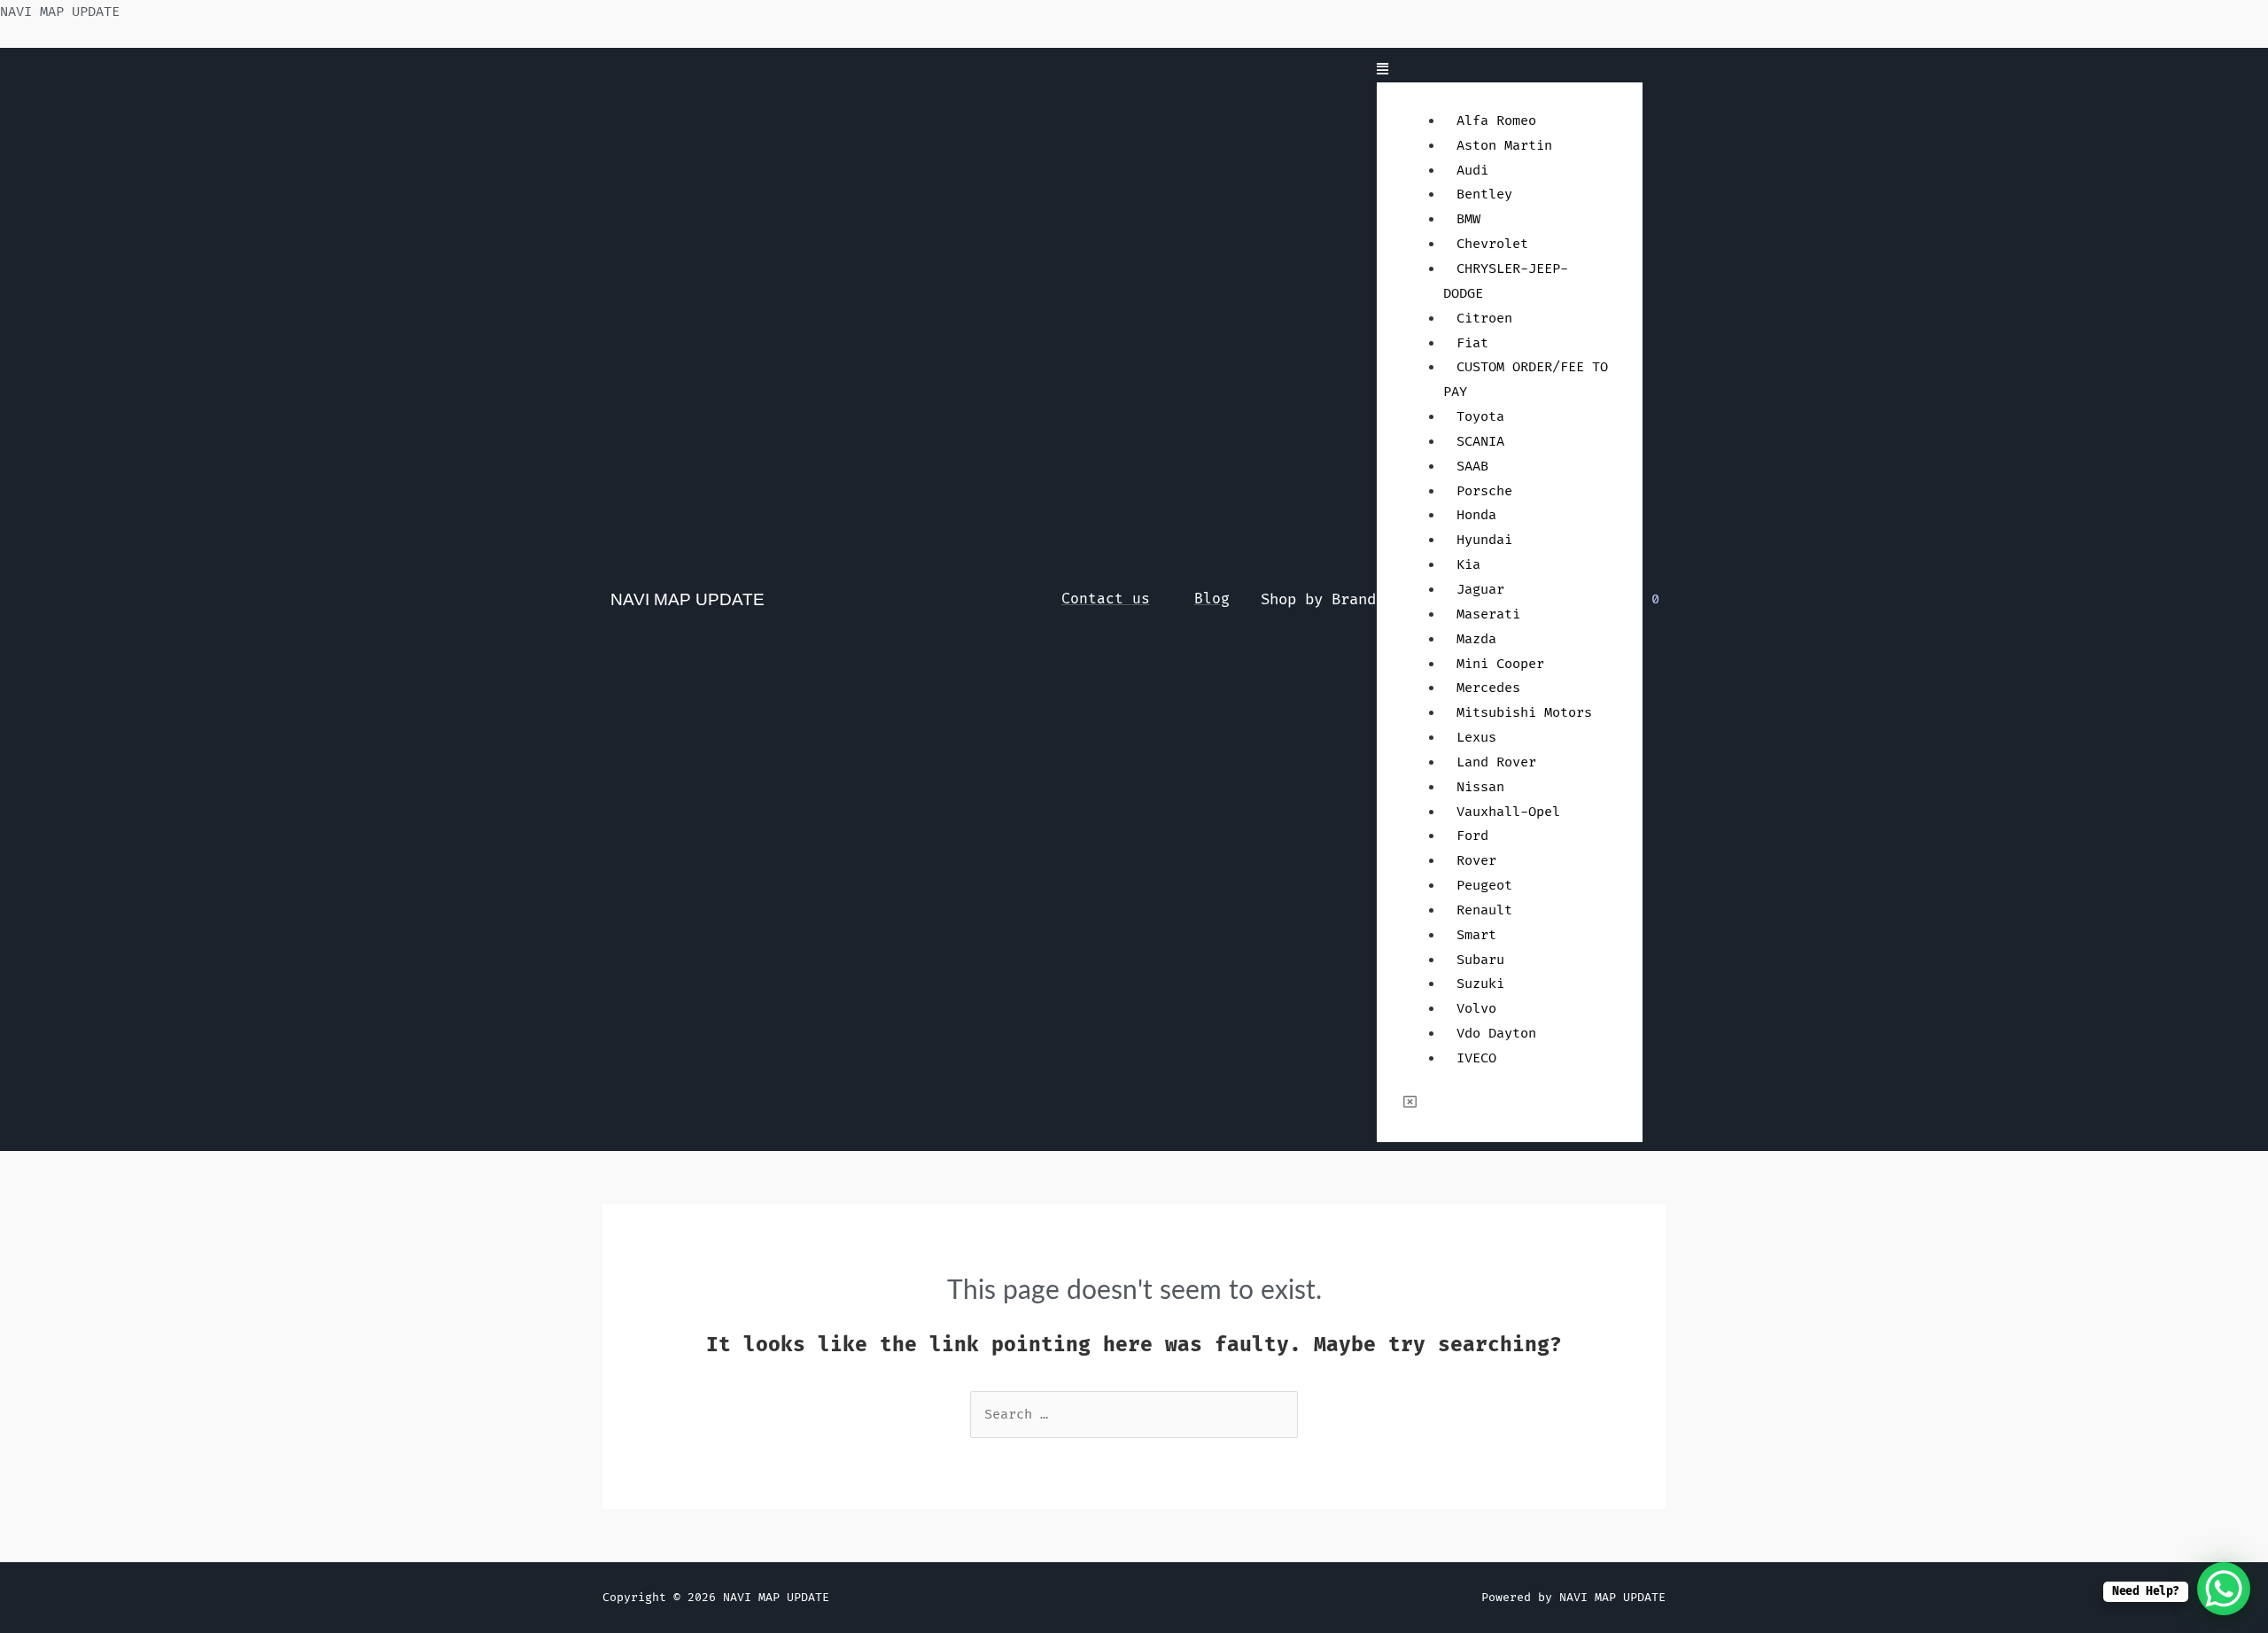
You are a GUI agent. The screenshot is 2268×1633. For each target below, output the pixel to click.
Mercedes (1488, 688)
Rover (1476, 861)
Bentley (1484, 194)
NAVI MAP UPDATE (60, 12)
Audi (1472, 171)
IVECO (1476, 1058)
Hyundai (1484, 540)
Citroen (1484, 319)
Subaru (1480, 960)
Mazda (1476, 639)
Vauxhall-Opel (1508, 812)
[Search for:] (1134, 1415)
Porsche (1484, 491)
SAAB (1472, 467)
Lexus (1476, 738)
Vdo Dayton (1496, 1034)
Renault (1484, 910)
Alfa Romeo (1496, 121)
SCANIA (1480, 442)
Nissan (1480, 787)
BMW (1468, 219)
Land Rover (1496, 762)
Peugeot (1484, 886)
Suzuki (1480, 984)
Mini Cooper (1500, 664)
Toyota (1480, 417)
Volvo (1476, 1009)
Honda (1476, 515)
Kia (1468, 565)
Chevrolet (1492, 244)
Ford (1472, 836)
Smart (1476, 935)
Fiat (1472, 343)
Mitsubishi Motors (1524, 713)
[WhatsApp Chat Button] (2224, 1589)
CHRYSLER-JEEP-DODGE (1506, 281)
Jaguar (1480, 590)
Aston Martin (1504, 146)
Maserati (1488, 614)
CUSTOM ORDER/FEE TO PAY (1526, 380)
